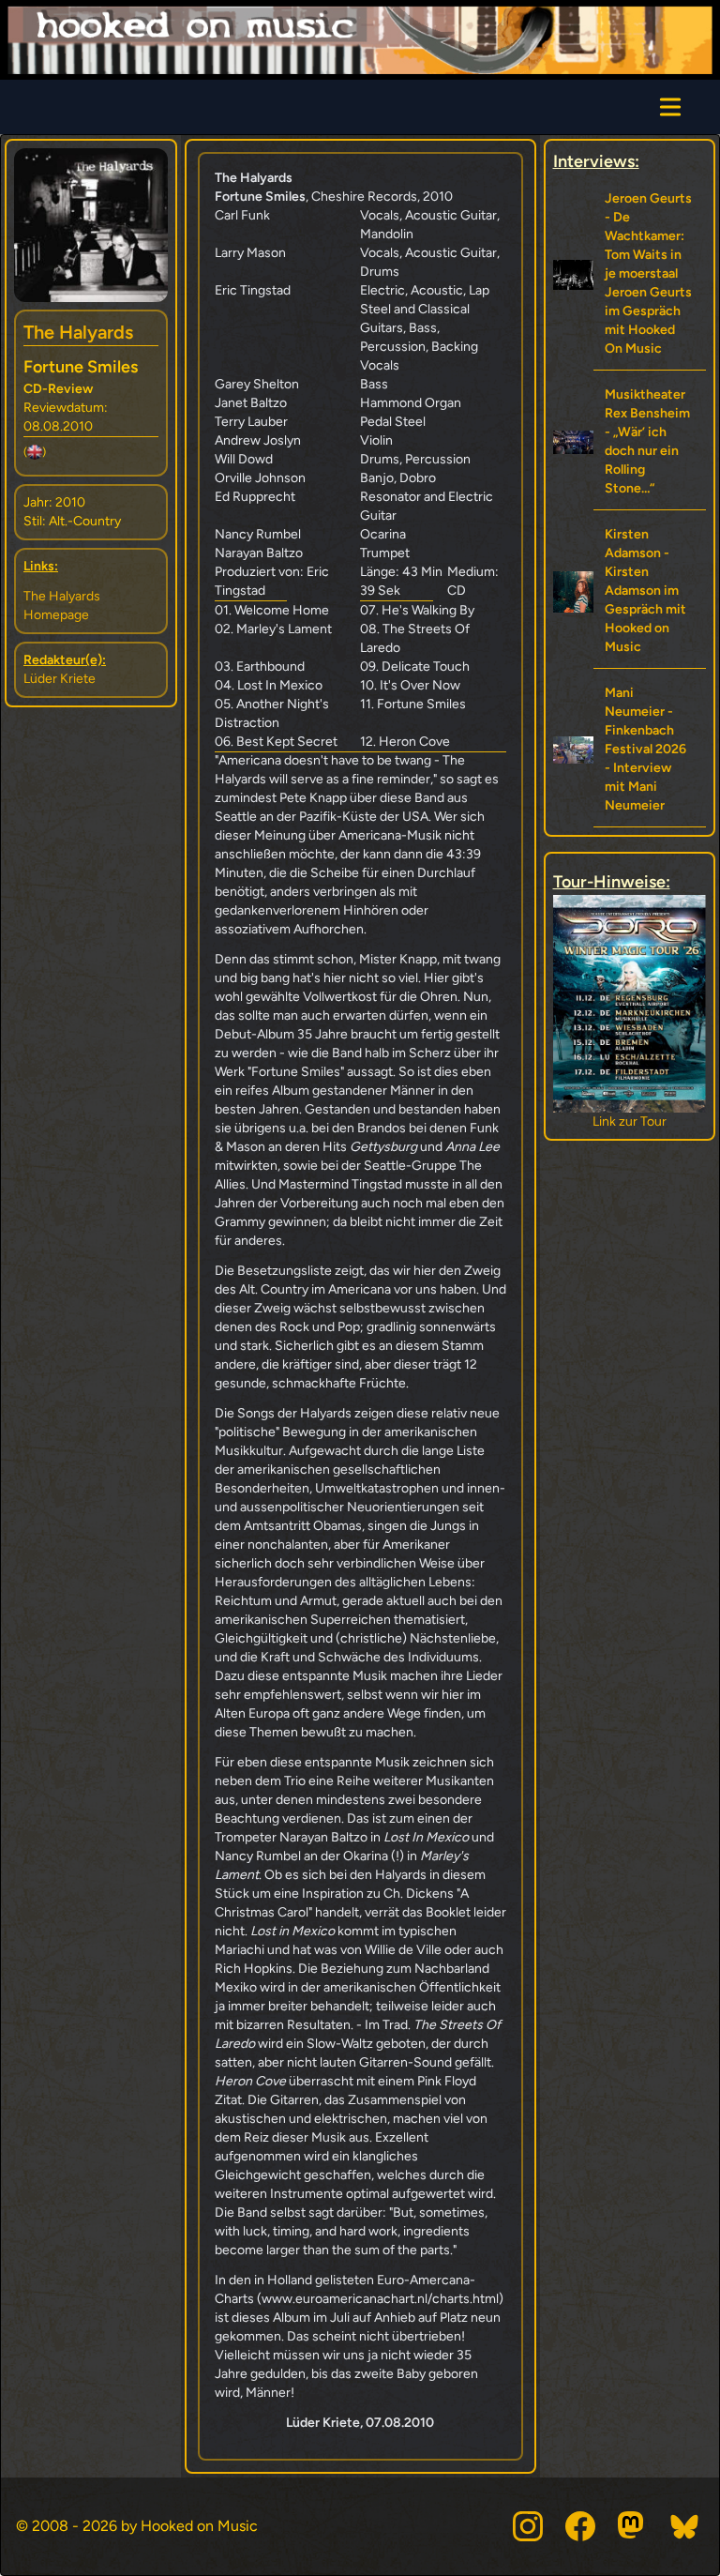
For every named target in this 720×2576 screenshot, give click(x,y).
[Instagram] (528, 2526)
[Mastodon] (633, 2526)
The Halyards (78, 332)
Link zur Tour (630, 1121)
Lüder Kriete (60, 679)
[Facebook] (580, 2526)
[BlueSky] (685, 2526)
